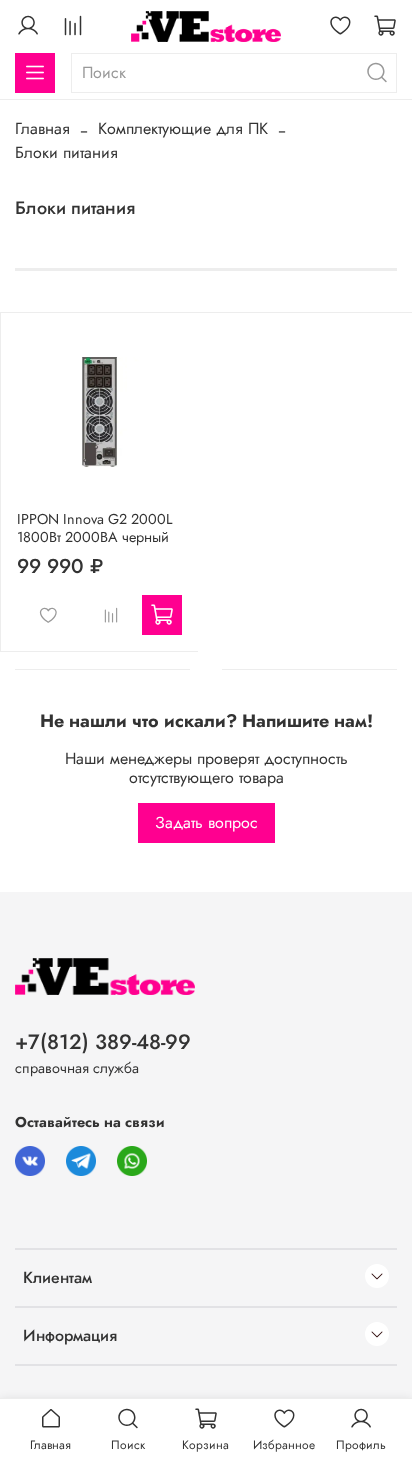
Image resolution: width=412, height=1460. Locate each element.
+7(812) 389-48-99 (103, 1042)
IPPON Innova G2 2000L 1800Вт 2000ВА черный (94, 528)
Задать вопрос (206, 822)
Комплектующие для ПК (183, 128)
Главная (42, 128)
